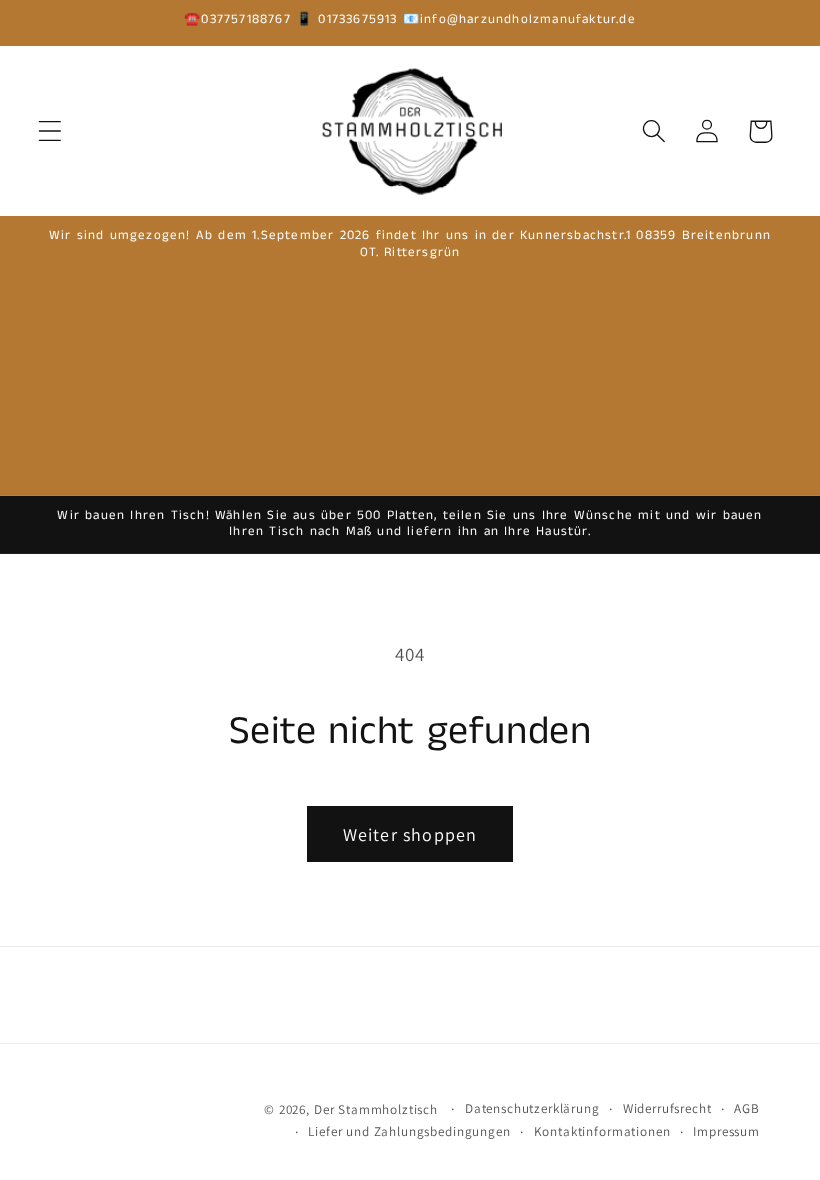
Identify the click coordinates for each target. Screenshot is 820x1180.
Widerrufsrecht (667, 1108)
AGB (747, 1108)
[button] (50, 131)
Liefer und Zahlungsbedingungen (409, 1131)
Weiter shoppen (410, 834)
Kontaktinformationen (602, 1131)
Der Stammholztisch (376, 1109)
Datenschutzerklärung (532, 1108)
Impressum (726, 1131)
